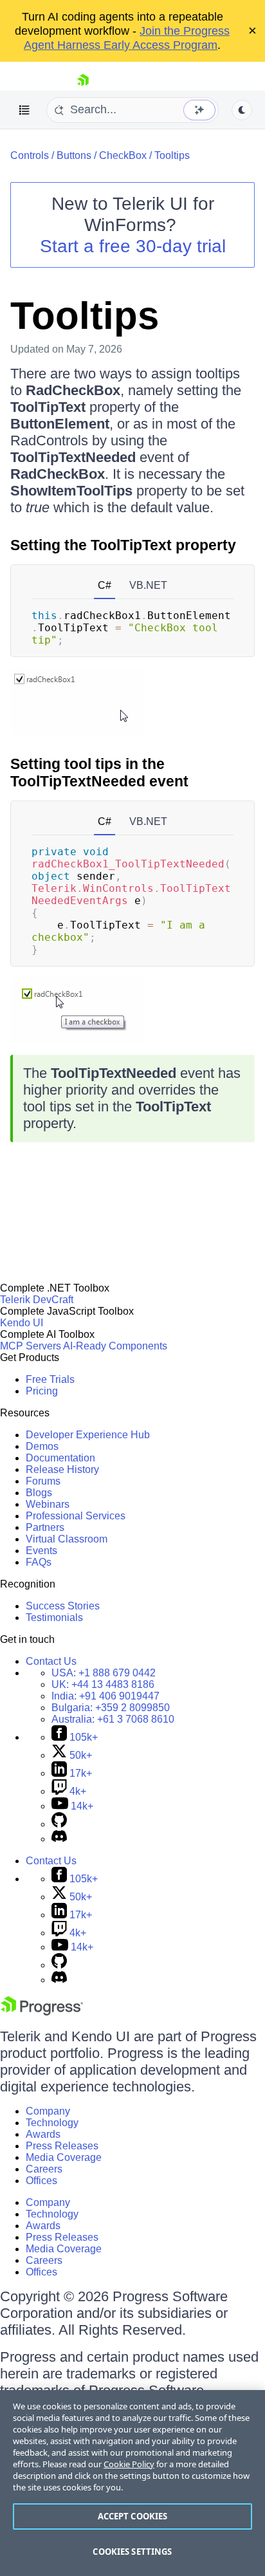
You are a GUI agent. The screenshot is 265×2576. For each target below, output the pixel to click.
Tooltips (172, 155)
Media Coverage (64, 2157)
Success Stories (63, 1606)
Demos (42, 1446)
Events (41, 1551)
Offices (41, 2181)
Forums (43, 1481)
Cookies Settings (132, 2552)
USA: (104, 1673)
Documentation (60, 1458)
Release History (62, 1469)
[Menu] (24, 110)
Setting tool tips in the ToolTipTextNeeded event (99, 773)
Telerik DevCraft (37, 1300)
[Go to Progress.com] (42, 2012)
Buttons (74, 155)
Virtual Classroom (67, 1539)
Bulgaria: (111, 1708)
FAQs (39, 1562)
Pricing (42, 1391)
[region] (132, 2483)
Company (48, 2111)
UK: (103, 1684)
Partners (45, 1527)
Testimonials (54, 1617)
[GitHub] (59, 1824)
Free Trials (50, 1379)
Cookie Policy (129, 2464)
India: (105, 1696)
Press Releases (62, 2146)
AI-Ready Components (115, 1346)
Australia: (113, 1719)
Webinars (48, 1504)
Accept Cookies (133, 2516)
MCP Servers (31, 1346)
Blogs (39, 1493)
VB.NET (148, 585)
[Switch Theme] (242, 110)
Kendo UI (22, 1323)
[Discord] (59, 1839)
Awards (43, 2134)
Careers (44, 2169)
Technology (52, 2123)
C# (105, 585)
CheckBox (123, 155)
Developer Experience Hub (88, 1435)
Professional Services (76, 1516)
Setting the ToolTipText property (123, 545)
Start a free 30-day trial (133, 246)
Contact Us (51, 1661)
